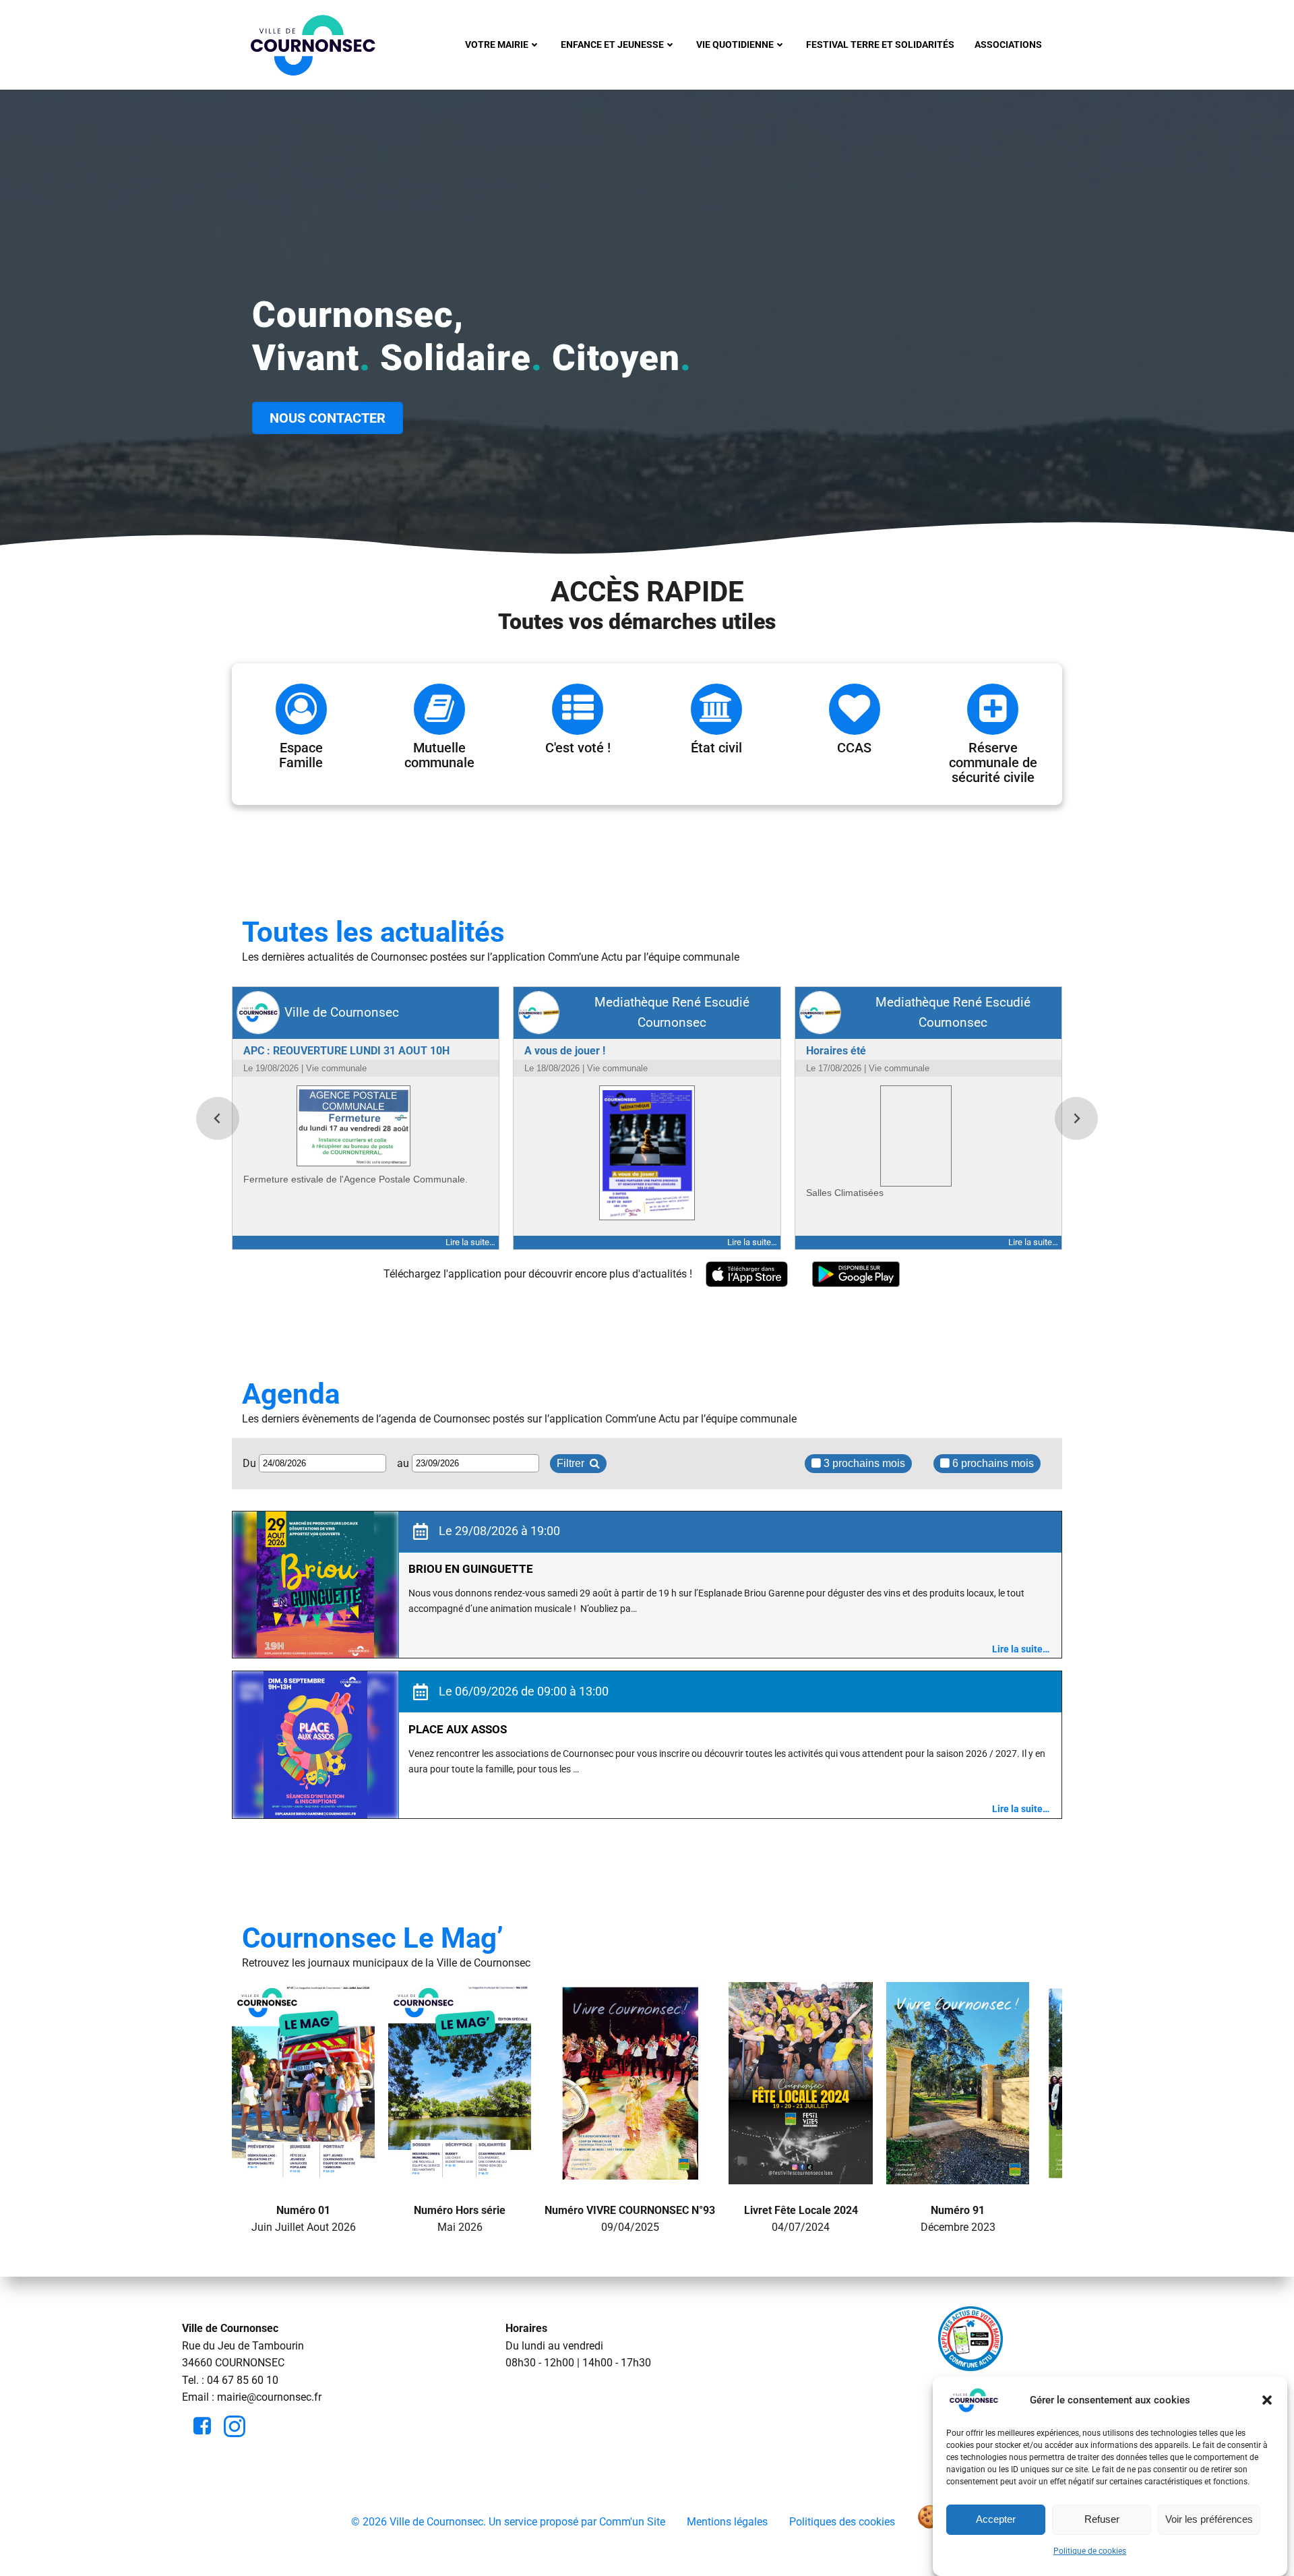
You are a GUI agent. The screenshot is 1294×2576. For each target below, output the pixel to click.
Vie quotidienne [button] (735, 44)
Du (251, 1463)
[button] (1267, 2400)
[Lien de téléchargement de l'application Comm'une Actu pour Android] (856, 1275)
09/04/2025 (630, 2218)
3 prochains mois (863, 1463)
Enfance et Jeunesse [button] (612, 44)
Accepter (996, 2520)
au (404, 1463)
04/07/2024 (801, 2218)
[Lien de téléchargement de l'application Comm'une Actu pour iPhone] (747, 1275)
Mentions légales (727, 2522)
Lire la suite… (1021, 1649)
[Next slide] (1076, 1118)
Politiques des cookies (842, 2522)
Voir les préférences (1209, 2520)
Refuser (1102, 2520)
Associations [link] (1008, 44)
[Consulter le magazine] (303, 2175)
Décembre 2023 (958, 2218)
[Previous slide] (218, 1118)
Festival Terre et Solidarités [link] (880, 44)
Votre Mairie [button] (497, 44)
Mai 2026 (460, 2218)
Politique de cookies (1090, 2551)
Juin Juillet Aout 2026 (304, 2218)
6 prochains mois (992, 1463)
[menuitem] (503, 45)
